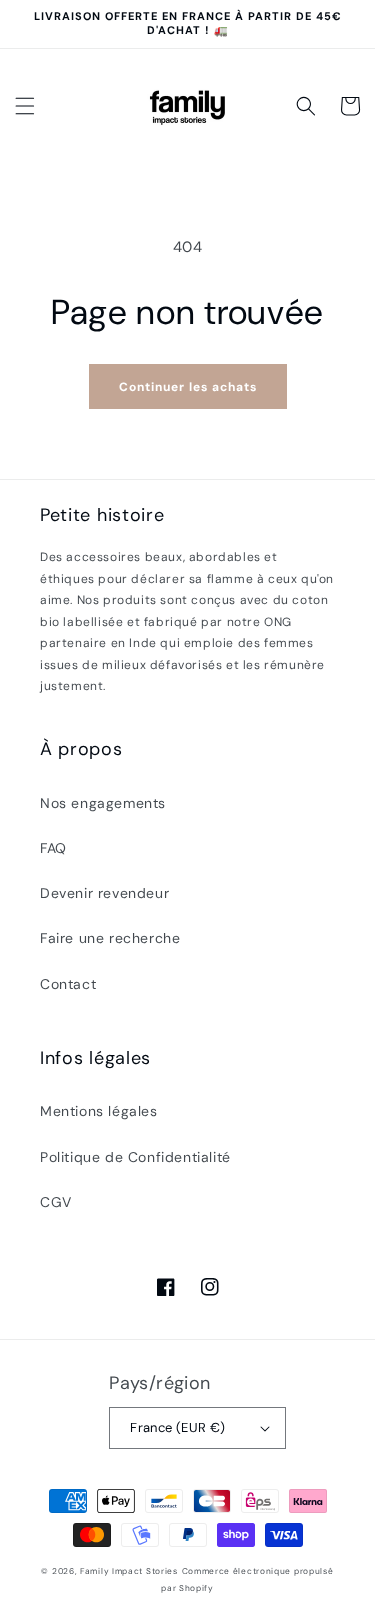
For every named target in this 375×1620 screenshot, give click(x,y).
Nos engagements (103, 803)
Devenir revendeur (104, 893)
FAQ (53, 848)
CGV (56, 1202)
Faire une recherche (110, 938)
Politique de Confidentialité (135, 1157)
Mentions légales (99, 1111)
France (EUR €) (178, 1427)
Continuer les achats (188, 387)
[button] (25, 106)
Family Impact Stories (129, 1571)
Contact (68, 984)
